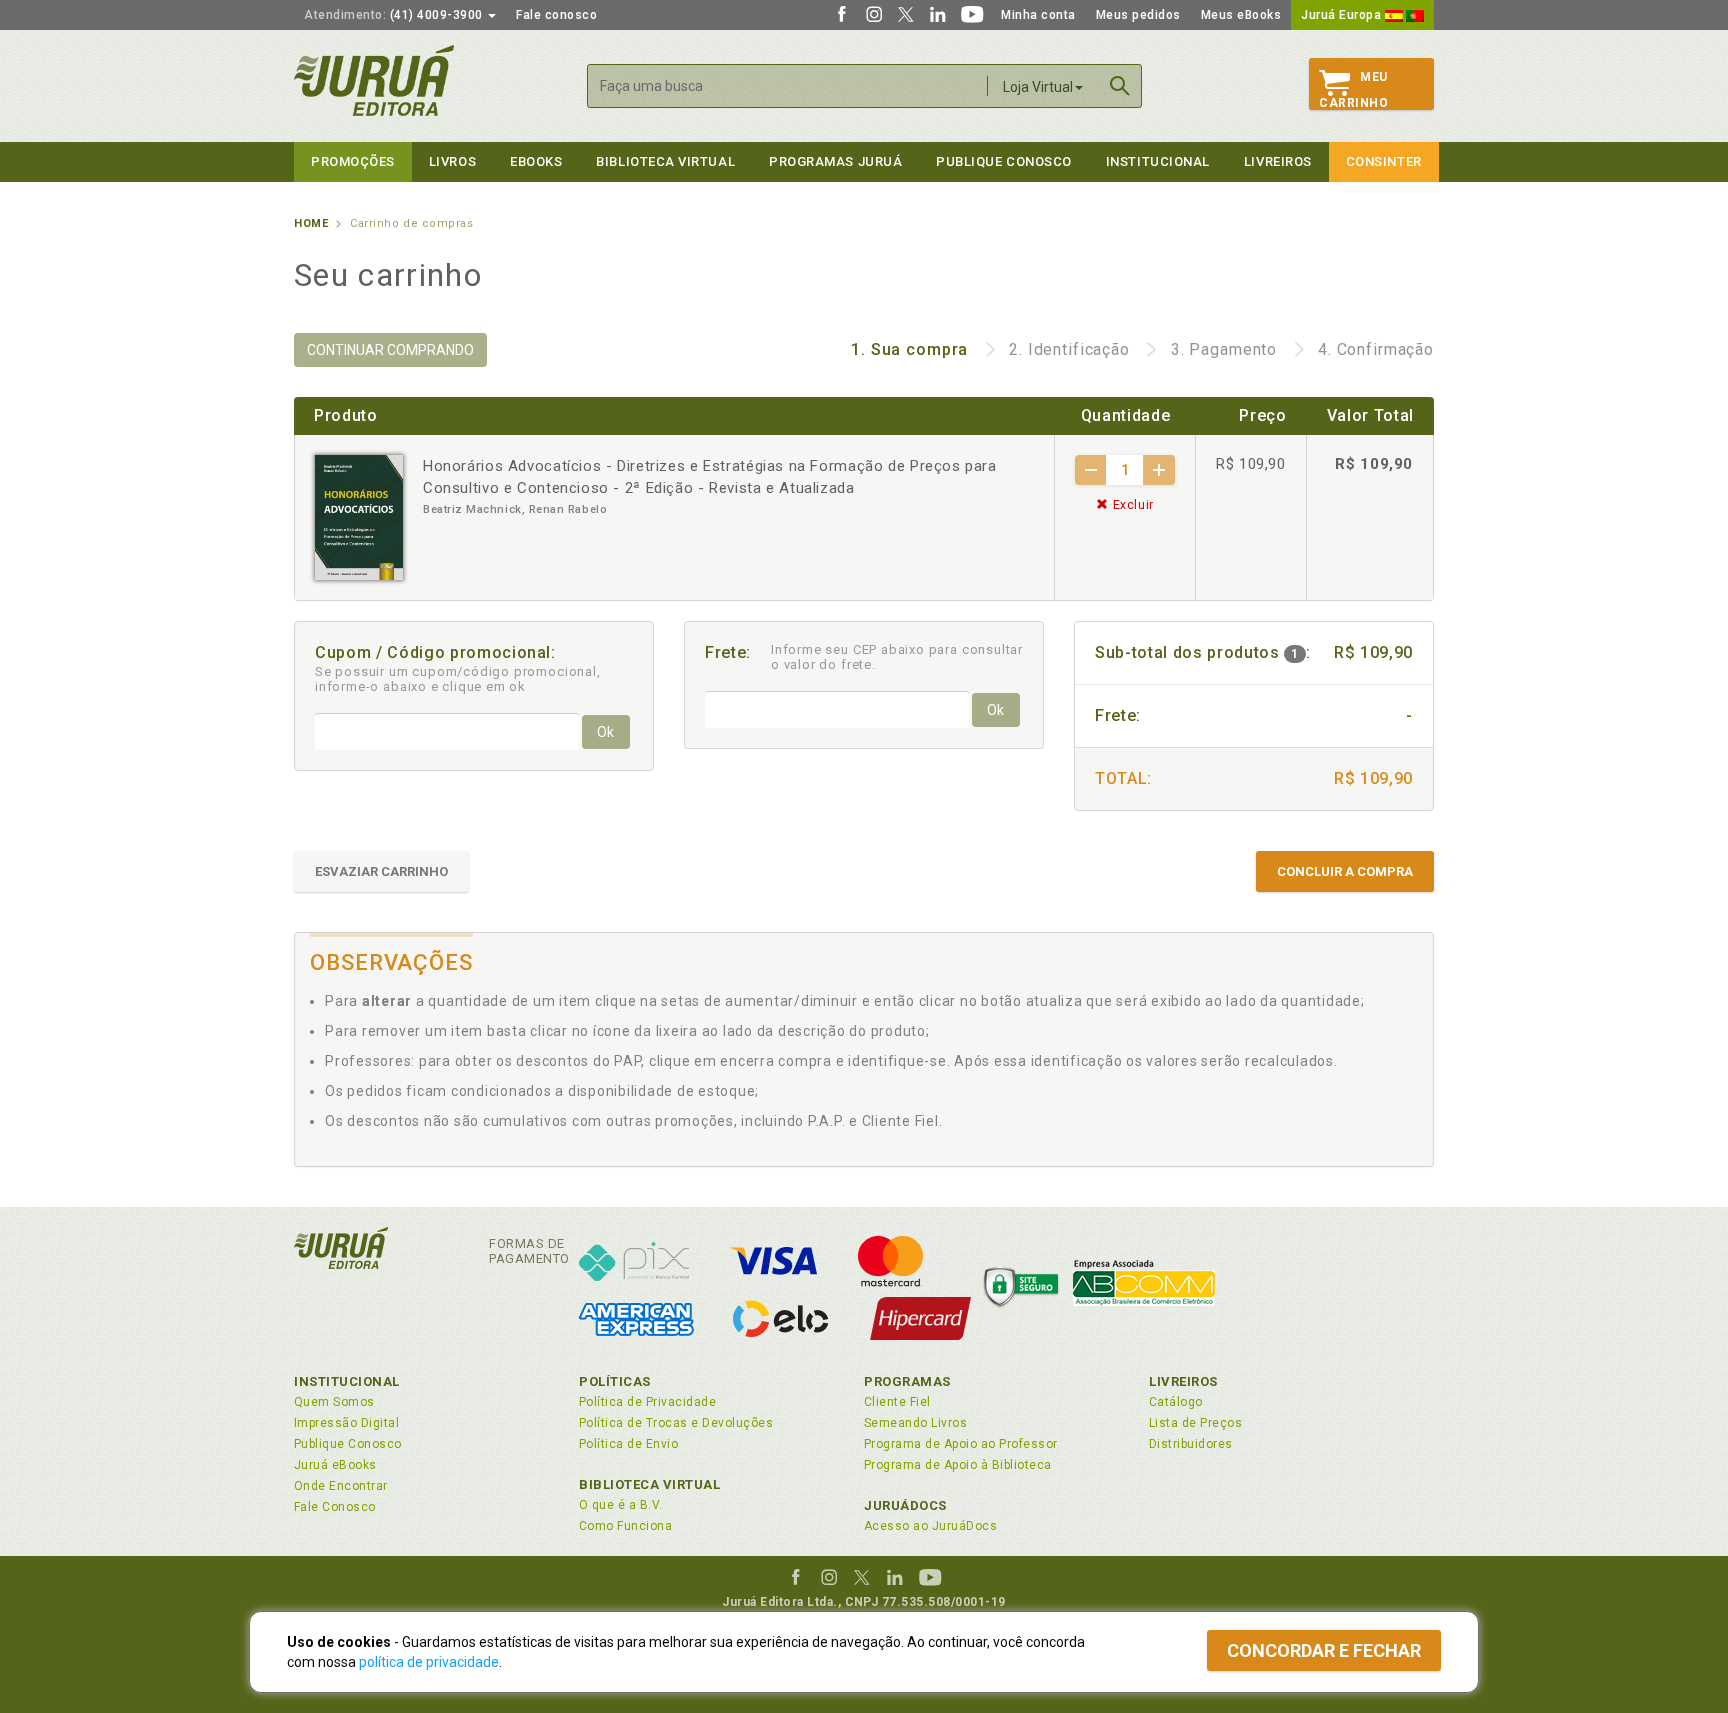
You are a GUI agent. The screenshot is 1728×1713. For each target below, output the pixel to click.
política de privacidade (429, 1662)
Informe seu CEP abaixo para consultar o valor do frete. (897, 657)
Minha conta (1038, 15)
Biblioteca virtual (665, 161)
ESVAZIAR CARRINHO (381, 871)
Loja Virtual (1038, 87)
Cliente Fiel (897, 1402)
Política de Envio (628, 1444)
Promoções (353, 161)
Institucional (1158, 161)
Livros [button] (452, 161)
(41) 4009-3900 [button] (395, 15)
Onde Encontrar (341, 1486)
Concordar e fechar (1324, 1650)
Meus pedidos (1138, 15)
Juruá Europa (1343, 15)
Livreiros (1278, 161)
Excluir (1131, 505)
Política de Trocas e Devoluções (676, 1423)
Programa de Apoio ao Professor (961, 1444)
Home (311, 223)
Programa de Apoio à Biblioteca (958, 1465)
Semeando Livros (915, 1423)
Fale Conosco (335, 1507)
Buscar (1120, 86)
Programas (907, 1381)
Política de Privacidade (647, 1402)
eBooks (536, 161)
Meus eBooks (1241, 15)
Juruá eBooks (335, 1465)
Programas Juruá (835, 161)
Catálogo (1176, 1402)
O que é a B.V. (621, 1505)
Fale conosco (556, 15)
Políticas (615, 1381)
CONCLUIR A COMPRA (1345, 871)
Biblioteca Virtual (650, 1484)
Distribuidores (1191, 1444)
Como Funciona (625, 1526)
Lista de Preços (1195, 1423)
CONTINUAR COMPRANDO (390, 350)
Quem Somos (334, 1402)
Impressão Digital (346, 1423)
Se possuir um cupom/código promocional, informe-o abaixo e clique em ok (458, 679)
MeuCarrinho (1353, 90)
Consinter (1384, 161)
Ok (605, 732)
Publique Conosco (1004, 161)
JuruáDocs (905, 1505)
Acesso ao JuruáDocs (930, 1526)
